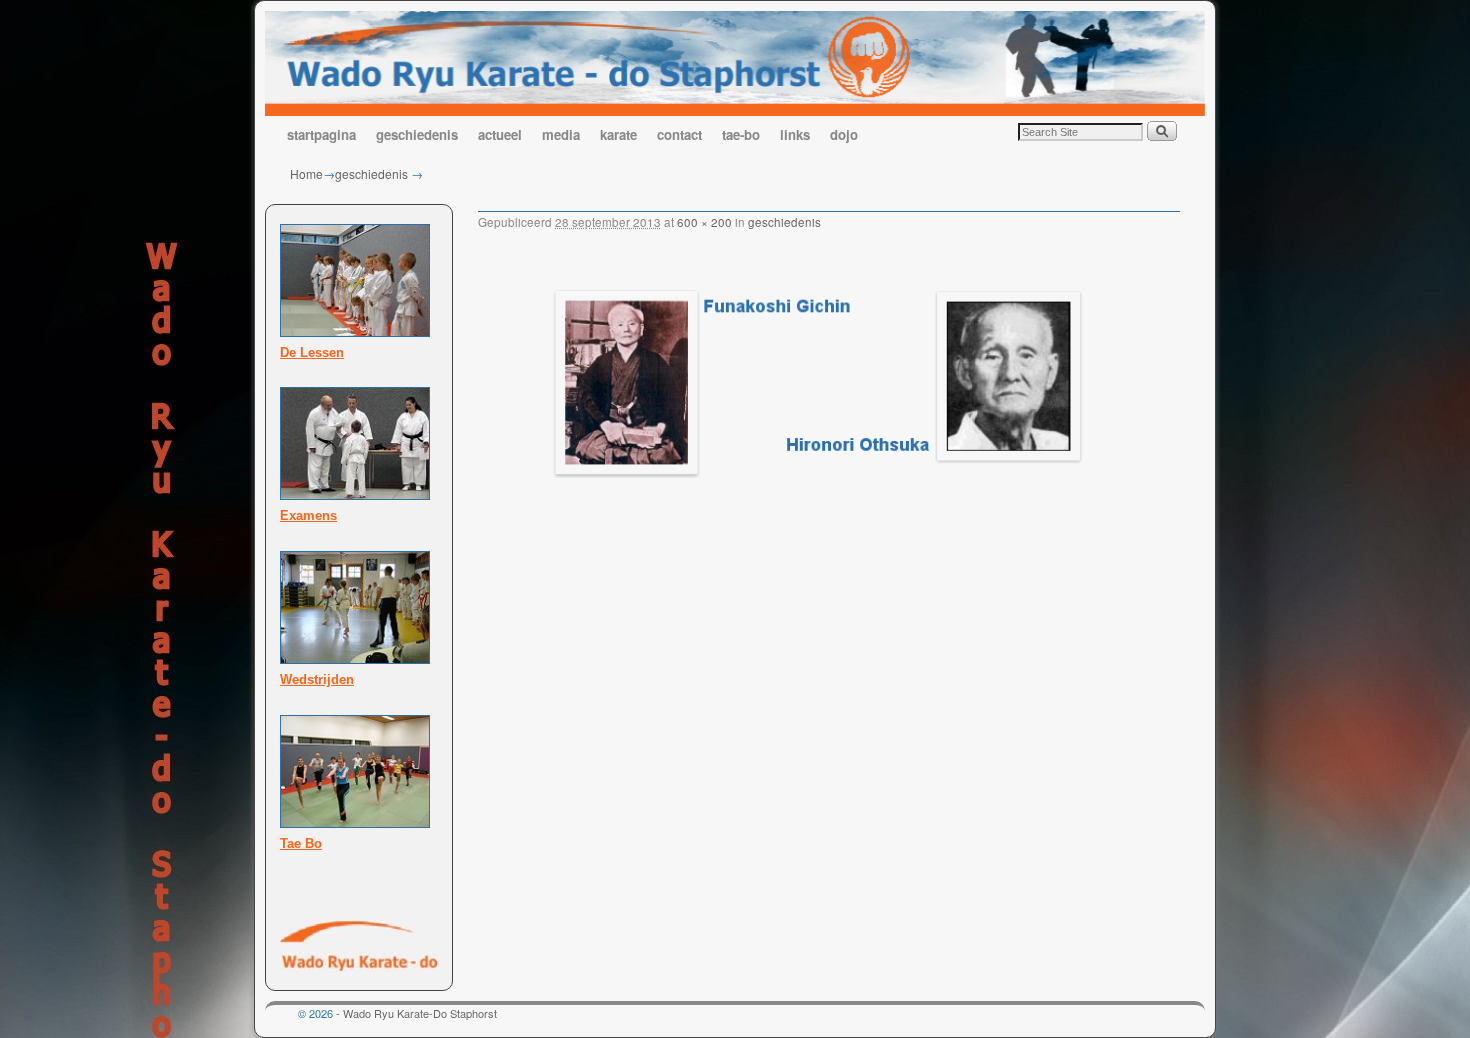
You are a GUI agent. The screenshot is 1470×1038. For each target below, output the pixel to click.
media (561, 134)
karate (618, 134)
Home (306, 173)
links (795, 134)
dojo (844, 134)
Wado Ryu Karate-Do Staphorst (420, 1013)
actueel (500, 134)
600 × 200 (704, 222)
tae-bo (741, 134)
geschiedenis (417, 134)
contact (679, 134)
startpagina (321, 134)
